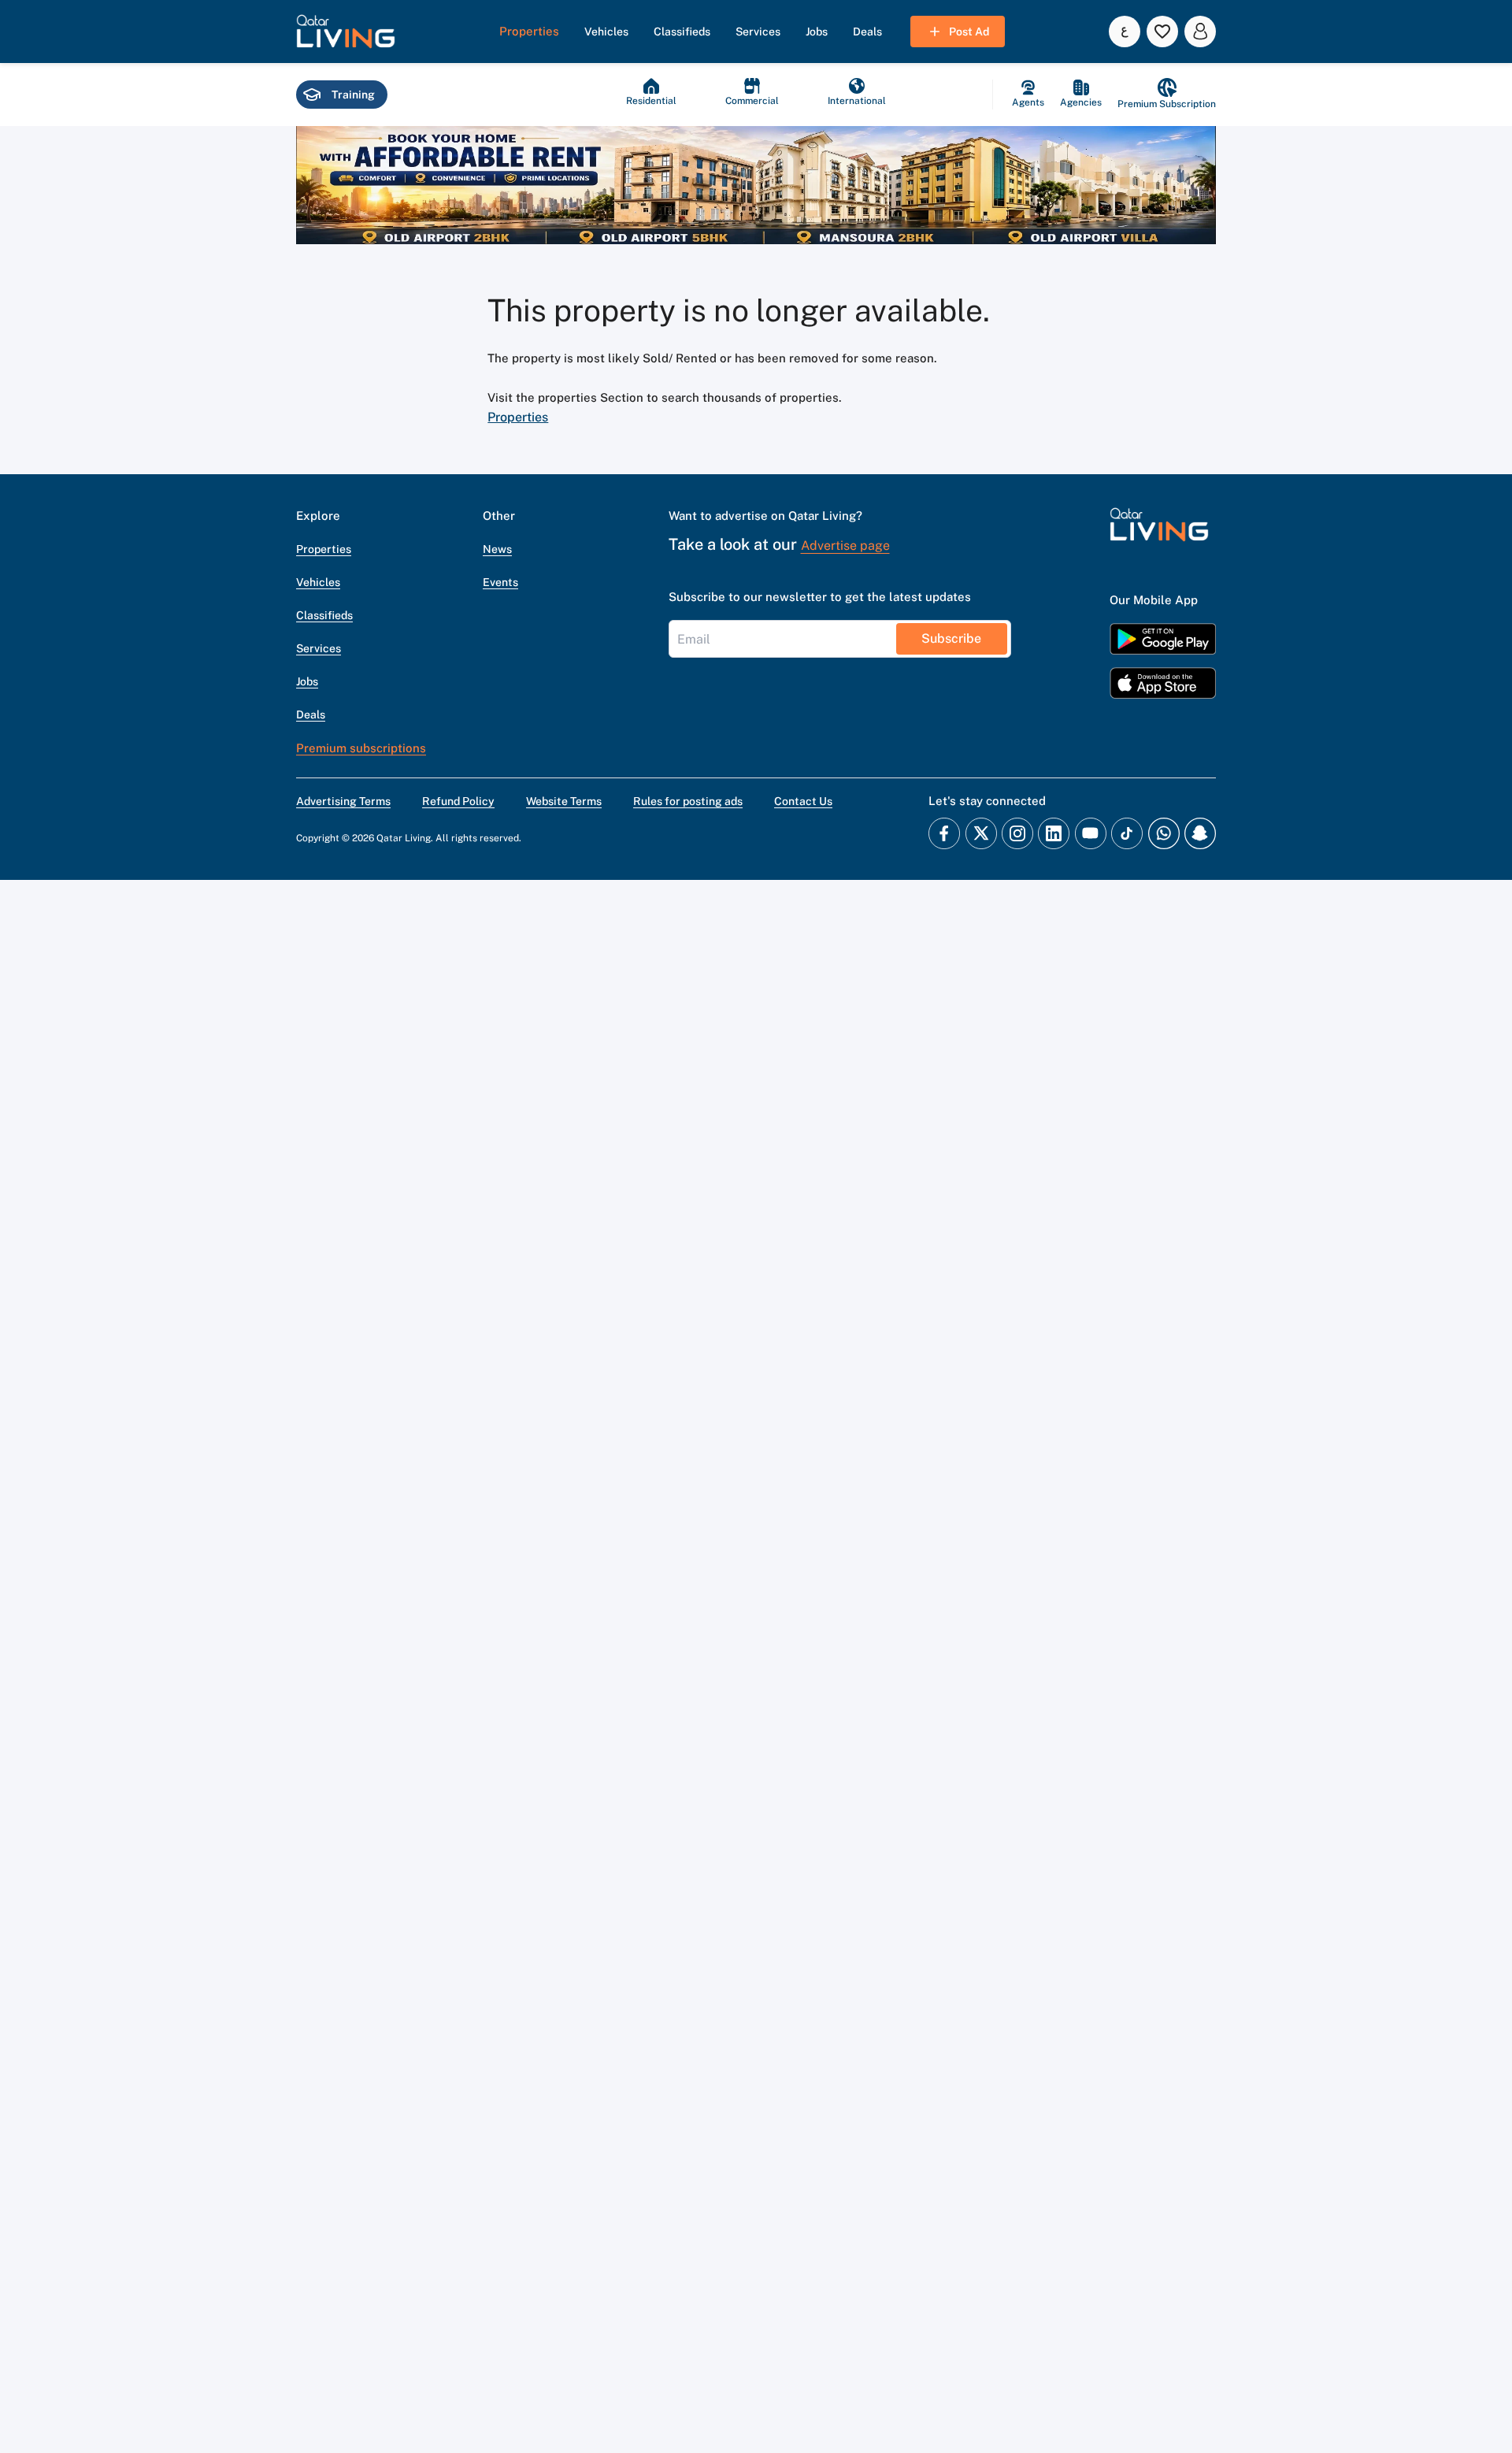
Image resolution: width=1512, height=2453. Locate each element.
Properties (518, 417)
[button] (346, 32)
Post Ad (969, 32)
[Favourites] (1162, 32)
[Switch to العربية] (1125, 32)
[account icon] (1200, 32)
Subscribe (951, 638)
